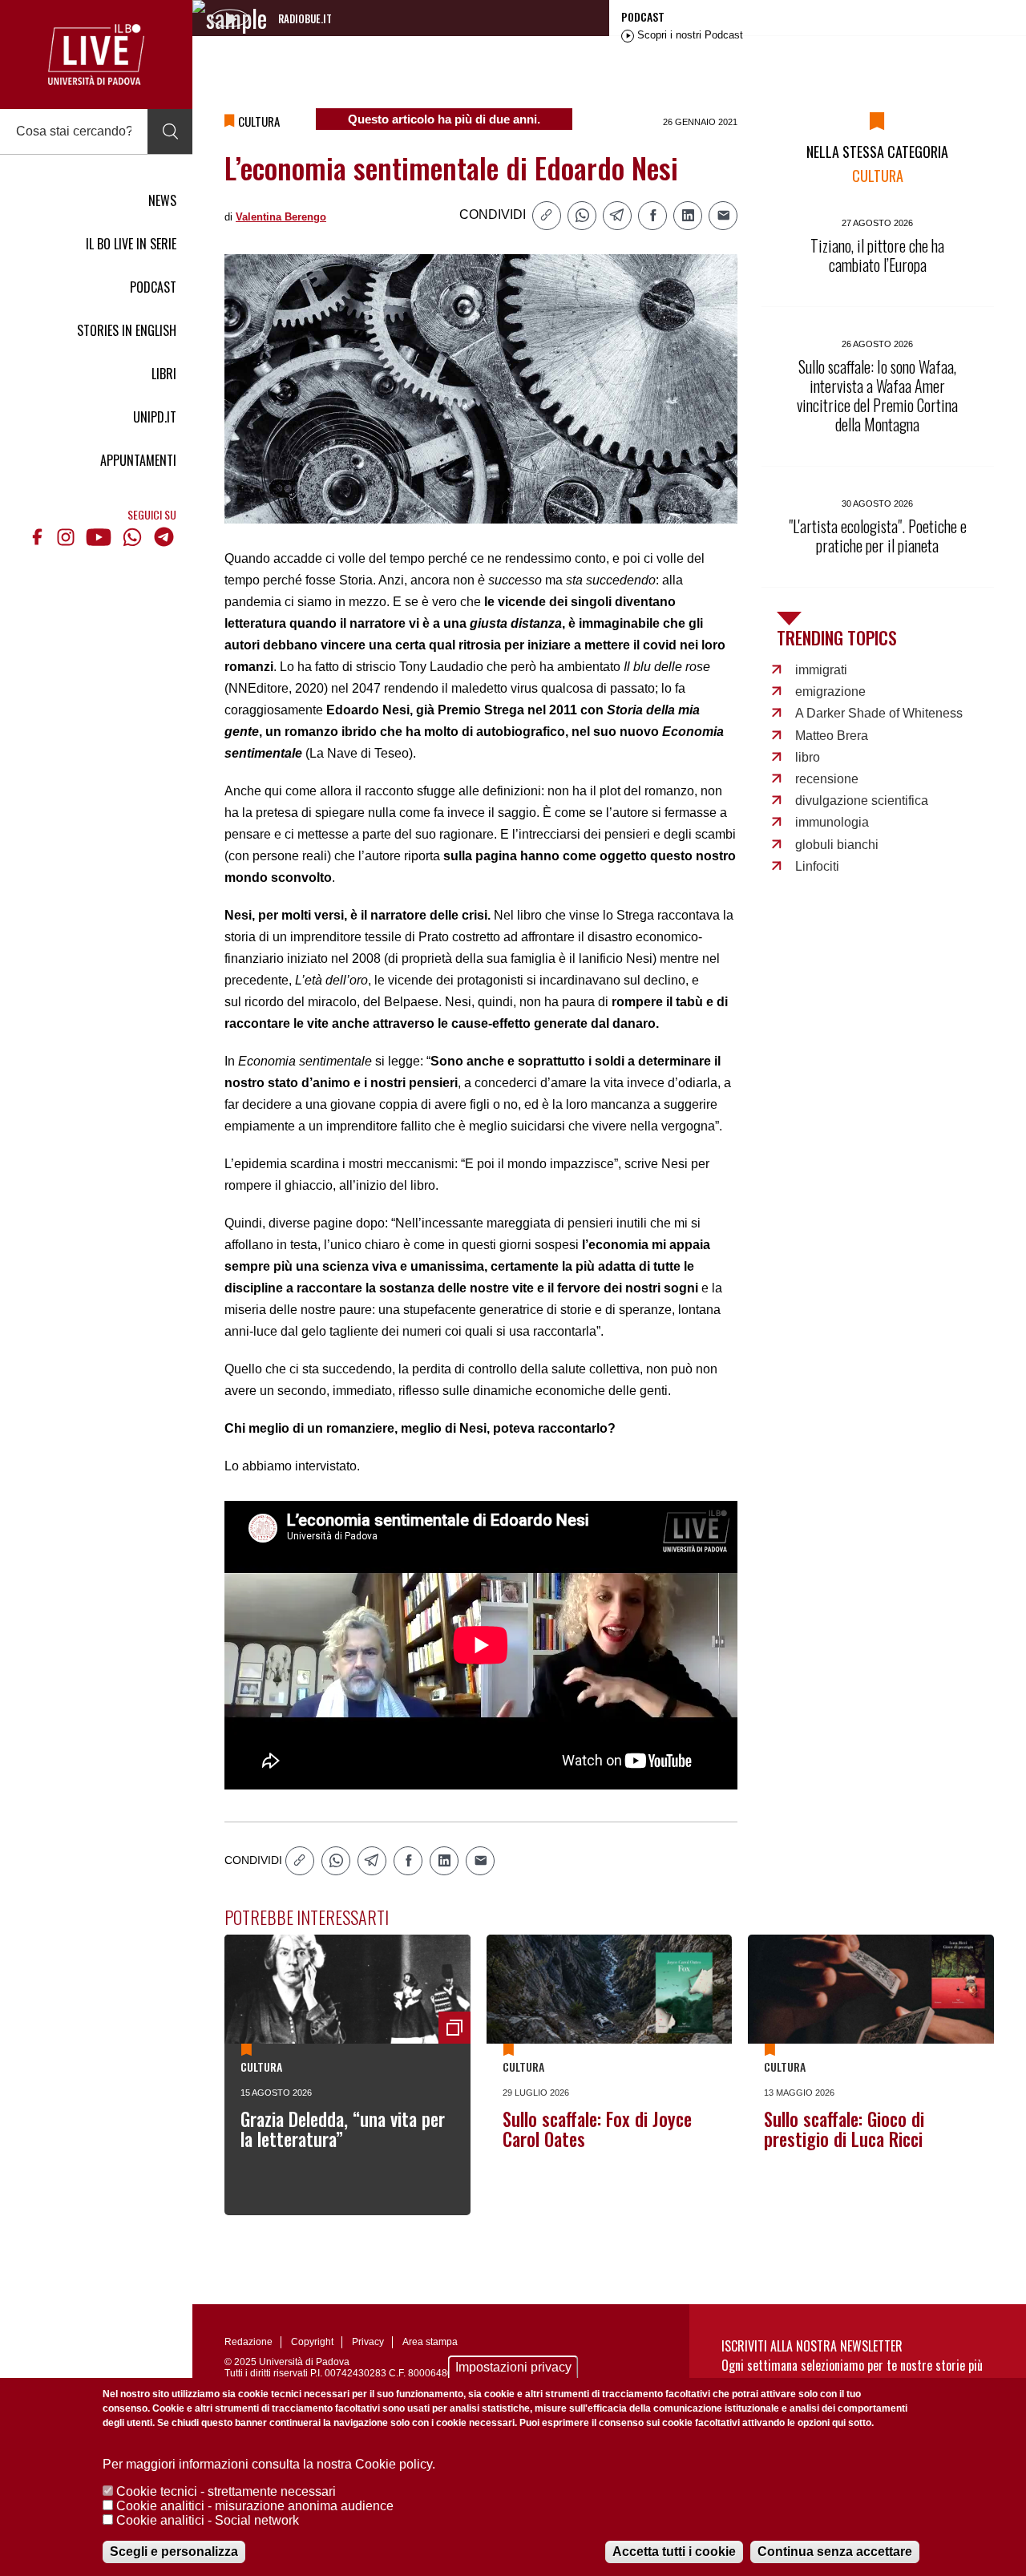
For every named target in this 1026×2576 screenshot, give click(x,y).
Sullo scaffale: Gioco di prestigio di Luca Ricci (844, 2129)
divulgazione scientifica (862, 801)
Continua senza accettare (835, 2552)
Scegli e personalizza (174, 2552)
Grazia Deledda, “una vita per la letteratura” (343, 2129)
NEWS (162, 200)
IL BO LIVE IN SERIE (131, 244)
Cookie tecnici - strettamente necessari (226, 2491)
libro (808, 757)
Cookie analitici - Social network (208, 2520)
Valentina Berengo (281, 217)
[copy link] (547, 216)
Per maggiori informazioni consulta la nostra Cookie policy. (269, 2464)
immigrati (821, 670)
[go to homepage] (96, 55)
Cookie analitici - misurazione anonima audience (255, 2506)
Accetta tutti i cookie (674, 2552)
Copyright (312, 2342)
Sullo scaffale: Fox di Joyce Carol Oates (597, 2129)
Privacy (368, 2342)
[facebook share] (652, 216)
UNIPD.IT (155, 417)
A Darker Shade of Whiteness (879, 713)
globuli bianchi (837, 845)
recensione (827, 779)
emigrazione (830, 692)
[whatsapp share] (582, 216)
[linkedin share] (688, 216)
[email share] (723, 216)
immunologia (832, 822)
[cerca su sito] (170, 131)
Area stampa (430, 2342)
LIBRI (164, 374)
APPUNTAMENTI (138, 460)
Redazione (248, 2342)
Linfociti (817, 866)
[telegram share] (617, 216)
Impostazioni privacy (513, 2367)
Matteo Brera (832, 736)
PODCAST (153, 287)
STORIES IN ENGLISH (127, 330)
